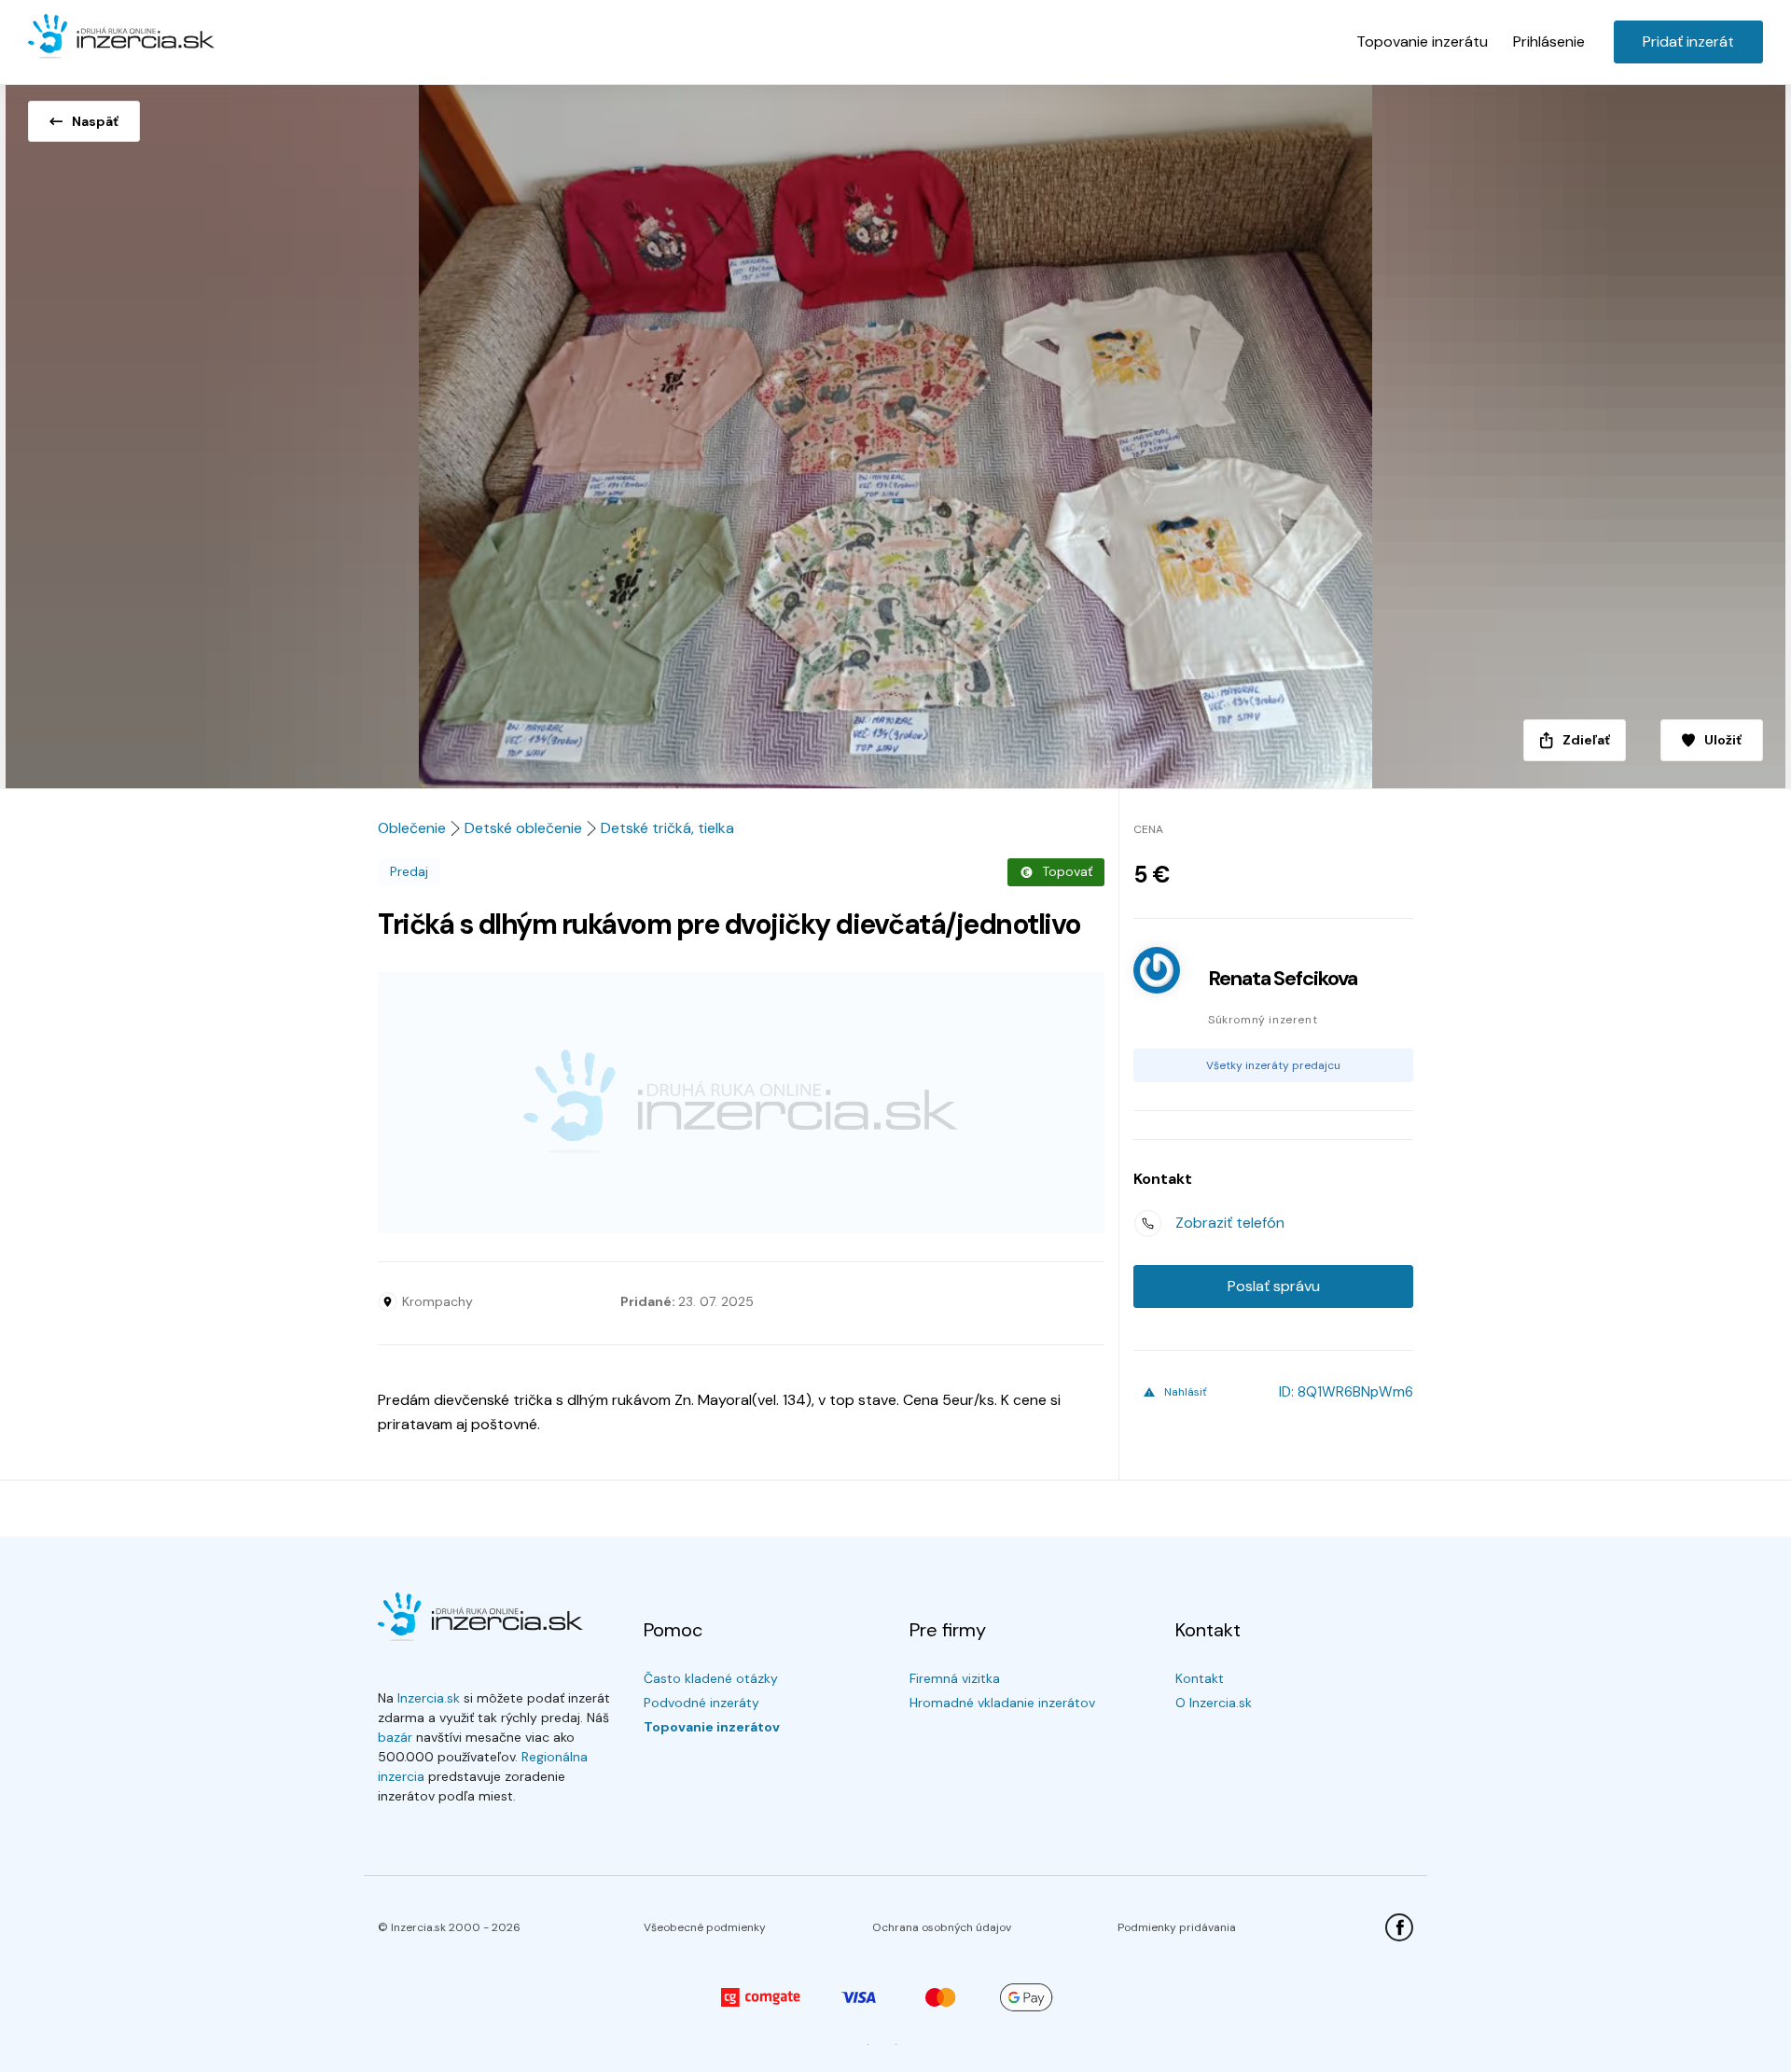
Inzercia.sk (429, 1698)
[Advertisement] (741, 1103)
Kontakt (1200, 1678)
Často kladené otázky (711, 1678)
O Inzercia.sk (1214, 1703)
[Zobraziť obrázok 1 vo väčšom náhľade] (895, 431)
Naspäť (95, 121)
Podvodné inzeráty (701, 1703)
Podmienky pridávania (1177, 1927)
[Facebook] (1399, 1927)
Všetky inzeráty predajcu (1273, 1065)
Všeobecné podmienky (705, 1927)
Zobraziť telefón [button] (1230, 1223)
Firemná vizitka (955, 1678)
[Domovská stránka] (121, 37)
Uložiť (1723, 740)
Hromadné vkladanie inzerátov (1002, 1703)
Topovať (1067, 871)
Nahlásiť (1186, 1392)
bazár (395, 1737)
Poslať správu (1274, 1286)
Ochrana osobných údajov (942, 1927)
